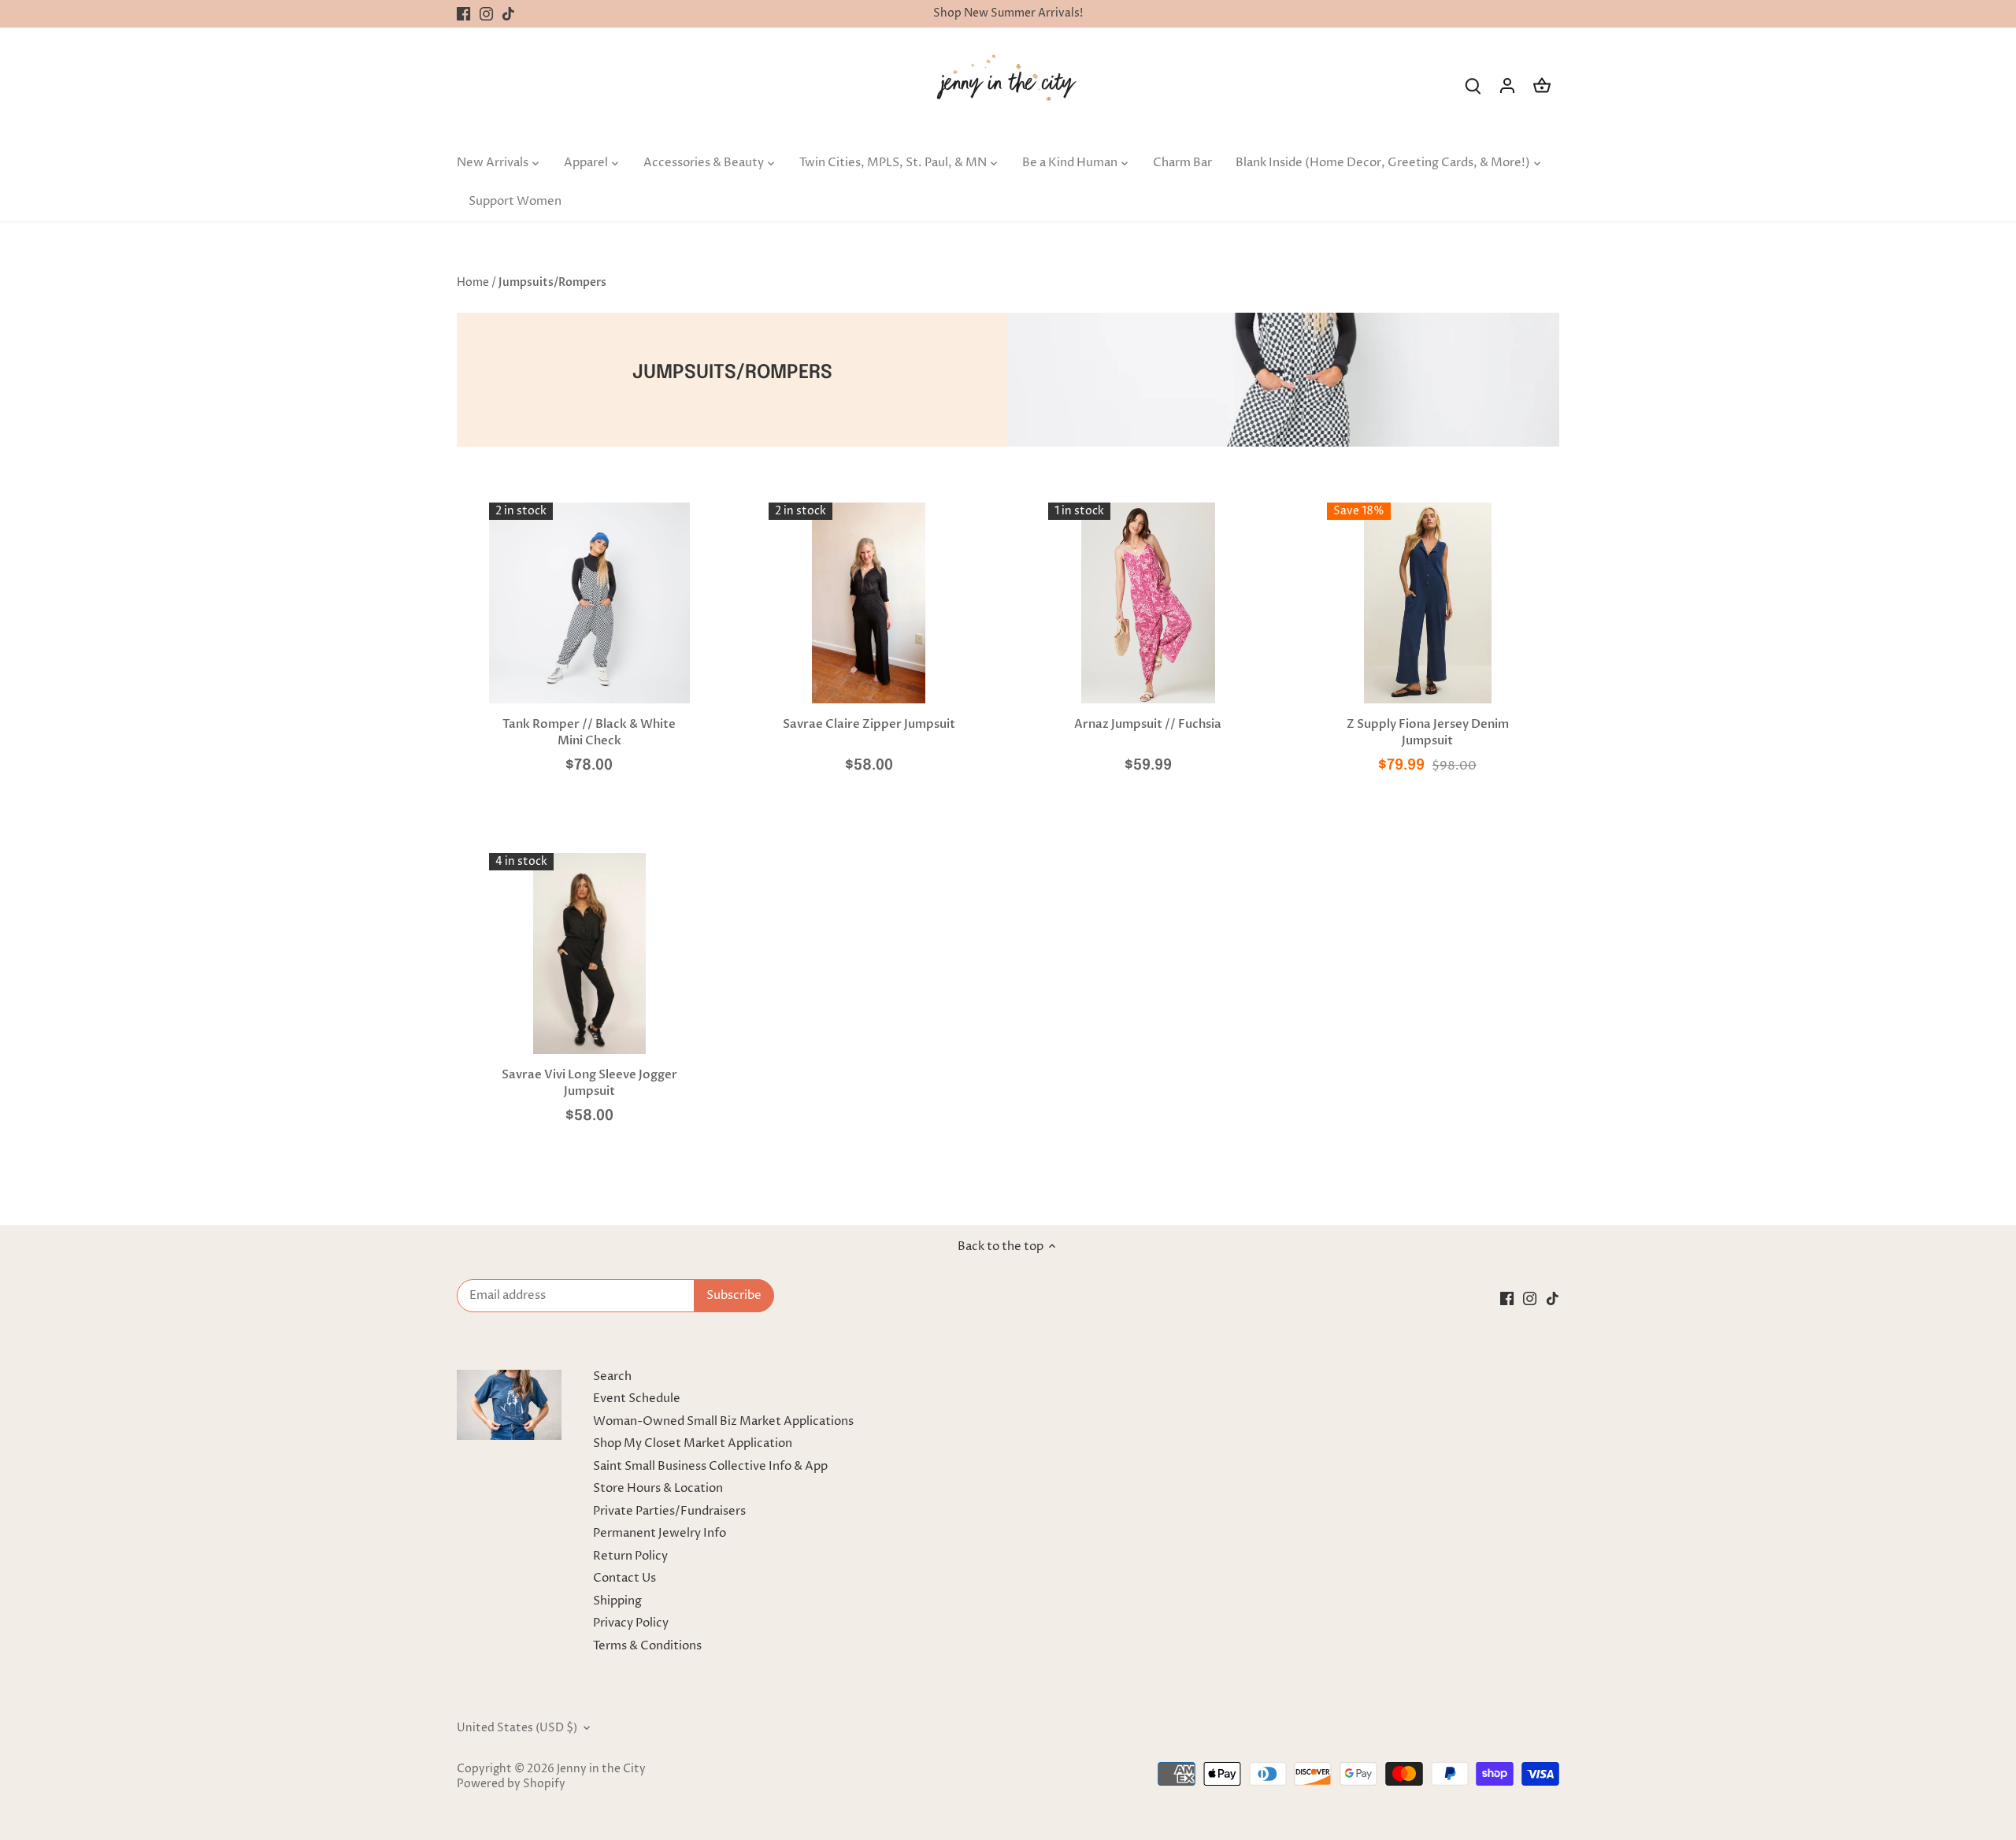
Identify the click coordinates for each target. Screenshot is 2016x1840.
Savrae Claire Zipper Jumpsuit (869, 724)
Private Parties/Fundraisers (669, 1511)
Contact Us (624, 1578)
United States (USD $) (517, 1728)
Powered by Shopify (511, 1784)
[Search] (1473, 85)
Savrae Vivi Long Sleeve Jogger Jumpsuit (589, 1083)
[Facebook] (463, 14)
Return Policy (630, 1556)
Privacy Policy (631, 1623)
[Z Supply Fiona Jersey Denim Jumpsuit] (1427, 603)
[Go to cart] (1542, 85)
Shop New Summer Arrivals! (1008, 13)
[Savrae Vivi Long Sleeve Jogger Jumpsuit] (589, 953)
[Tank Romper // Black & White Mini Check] (589, 603)
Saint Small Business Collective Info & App (710, 1466)
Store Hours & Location (658, 1488)
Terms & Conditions (647, 1646)
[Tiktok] (508, 14)
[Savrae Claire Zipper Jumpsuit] (869, 603)
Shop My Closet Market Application (693, 1443)
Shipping (617, 1601)
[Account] (1507, 85)
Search (612, 1376)
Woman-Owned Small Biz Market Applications (723, 1421)
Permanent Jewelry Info (660, 1533)
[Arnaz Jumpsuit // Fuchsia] (1149, 603)
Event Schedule (637, 1399)
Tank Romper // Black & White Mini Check (589, 732)
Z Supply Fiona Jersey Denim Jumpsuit (1428, 732)
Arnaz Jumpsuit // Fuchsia (1148, 724)
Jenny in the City (601, 1769)
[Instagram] (486, 14)
